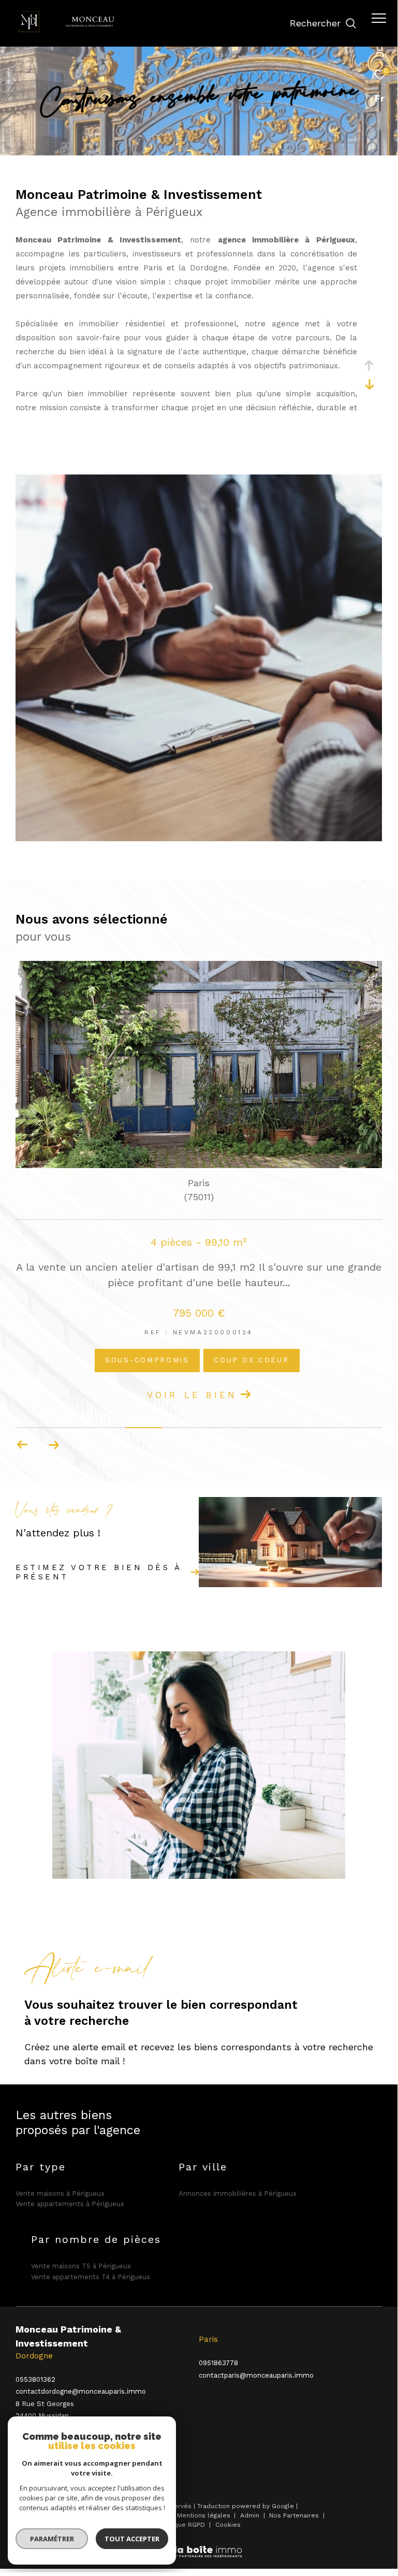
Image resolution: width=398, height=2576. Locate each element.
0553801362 (35, 2379)
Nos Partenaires (295, 2515)
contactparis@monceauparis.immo (256, 2375)
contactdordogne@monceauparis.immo (81, 2391)
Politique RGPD (182, 2525)
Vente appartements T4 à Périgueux (91, 2277)
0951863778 (218, 2363)
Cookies (228, 2525)
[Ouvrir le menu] (379, 18)
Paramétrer (52, 2539)
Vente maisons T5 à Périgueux (81, 2266)
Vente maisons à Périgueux (60, 2193)
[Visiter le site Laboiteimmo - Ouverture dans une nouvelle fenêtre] (199, 2545)
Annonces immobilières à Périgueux (238, 2193)
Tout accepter (132, 2539)
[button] (54, 1445)
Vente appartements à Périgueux (70, 2204)
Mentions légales (205, 2515)
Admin (251, 2515)
